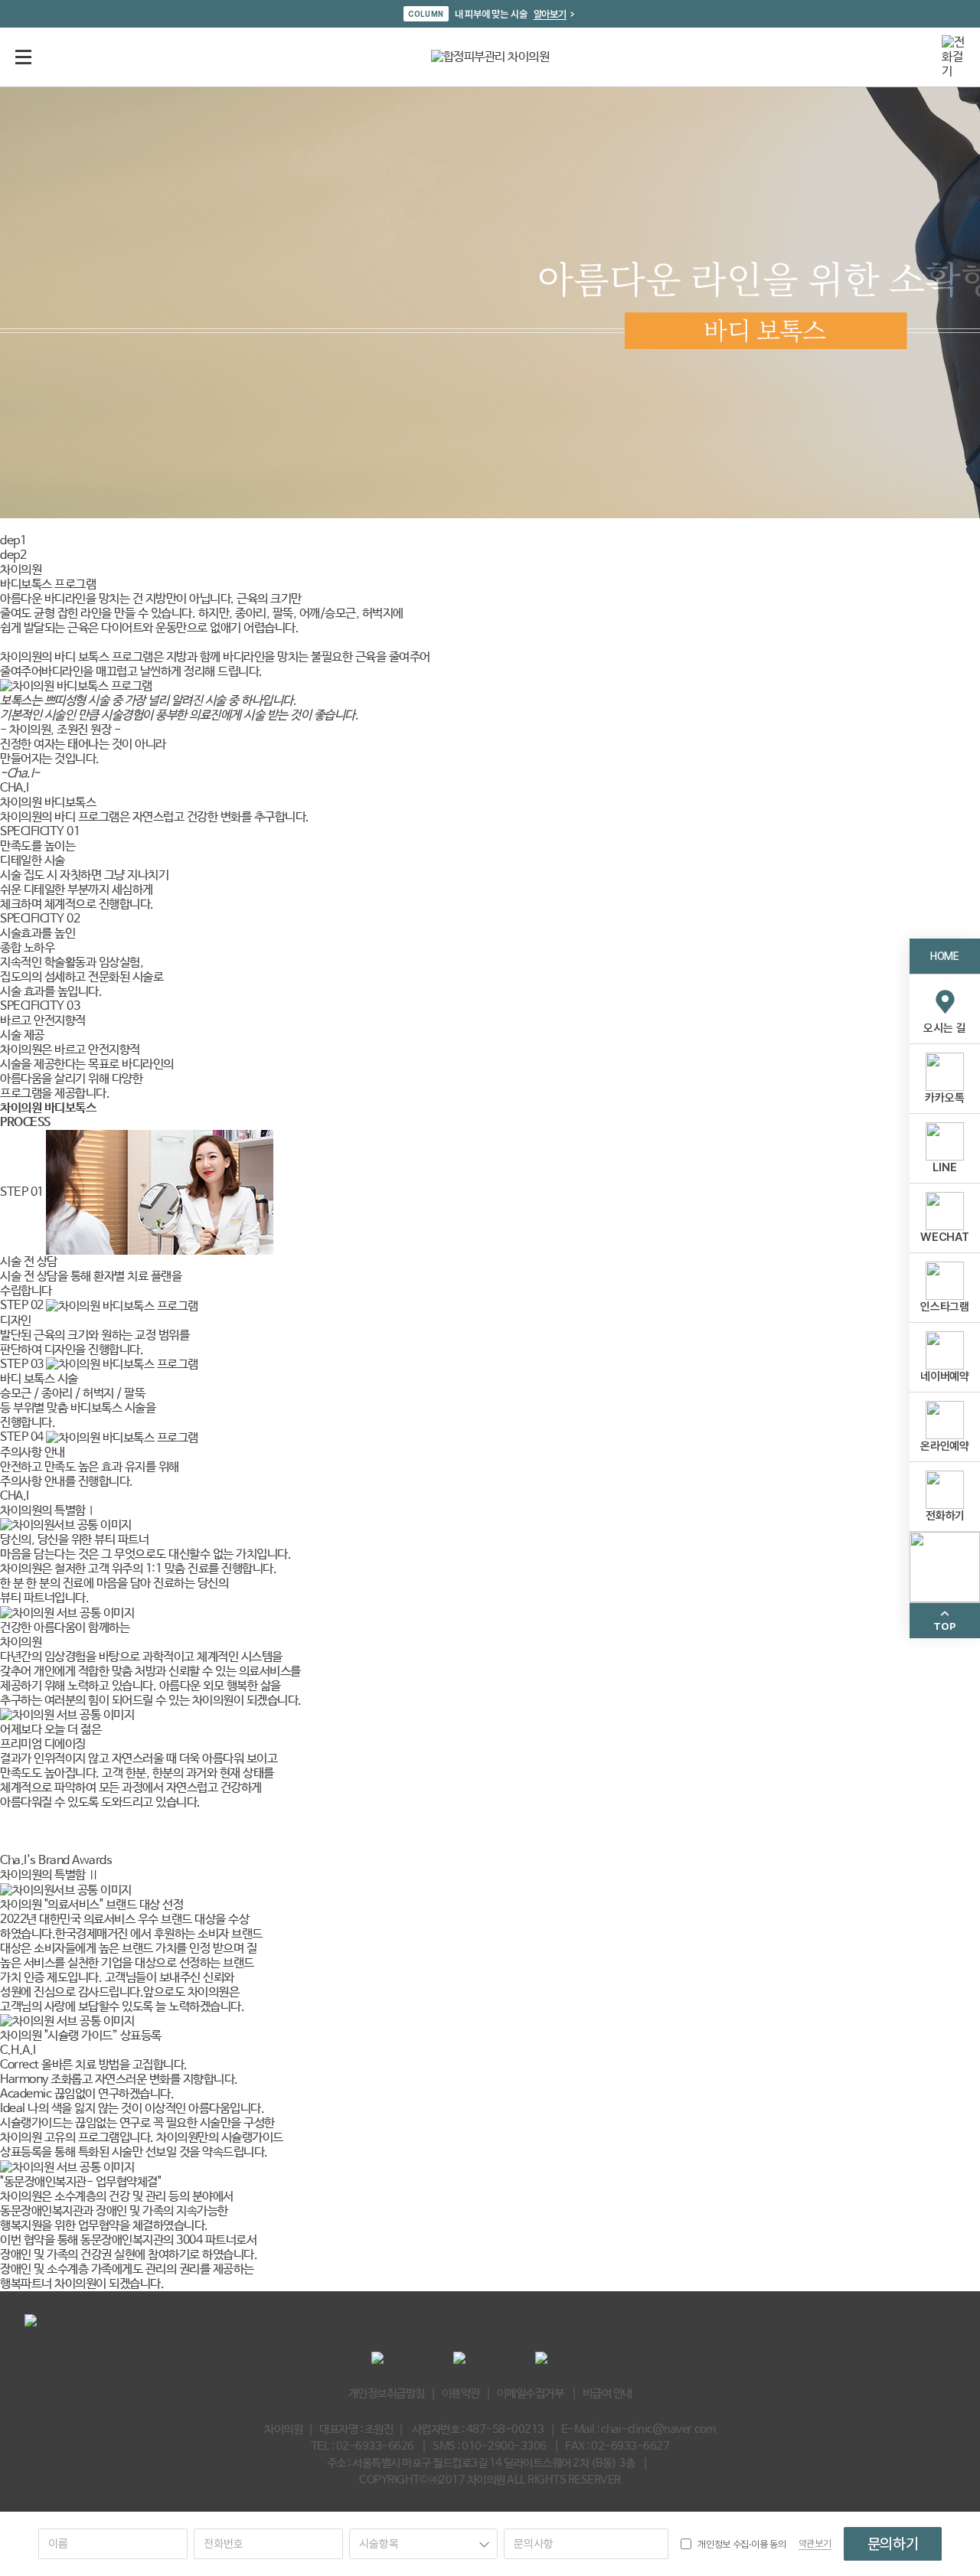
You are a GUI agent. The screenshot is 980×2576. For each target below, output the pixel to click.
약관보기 (815, 2543)
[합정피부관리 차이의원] (490, 57)
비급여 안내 (608, 2393)
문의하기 (893, 2544)
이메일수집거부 (531, 2393)
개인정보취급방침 (387, 2393)
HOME (944, 955)
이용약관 (461, 2393)
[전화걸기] (953, 57)
